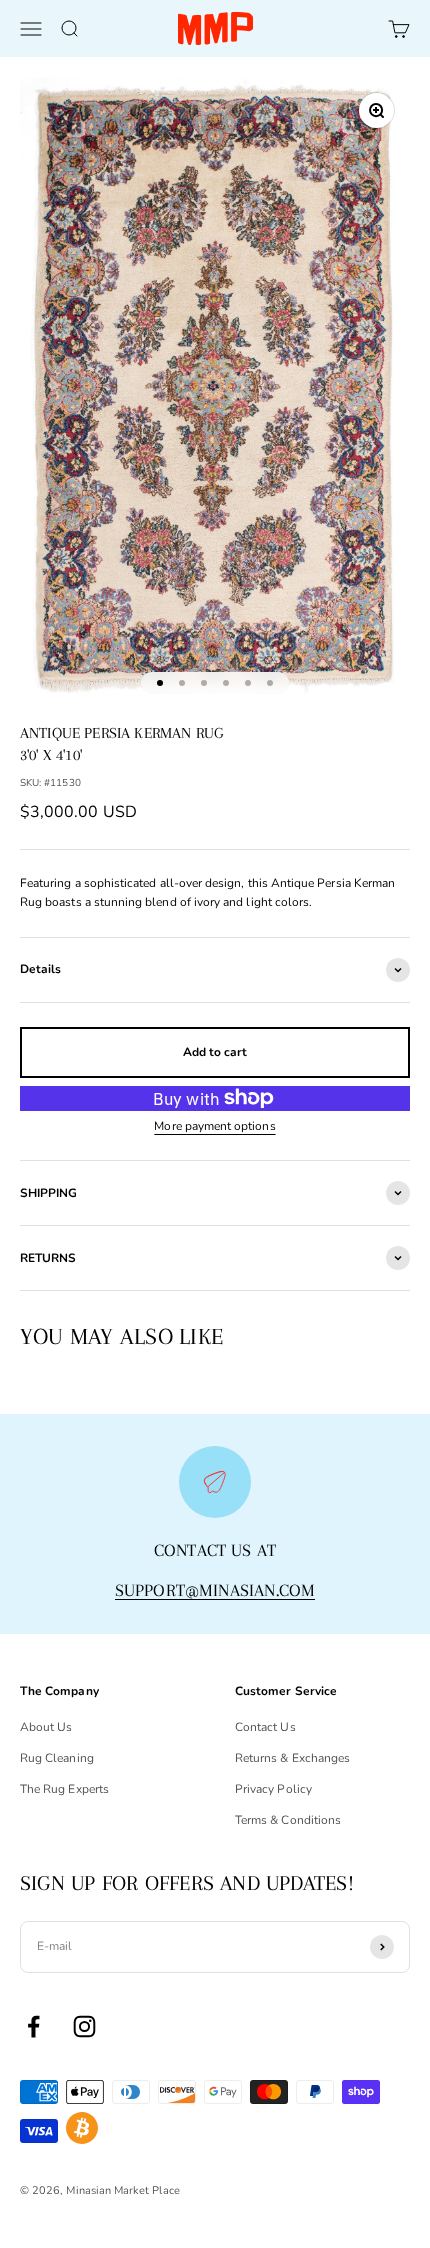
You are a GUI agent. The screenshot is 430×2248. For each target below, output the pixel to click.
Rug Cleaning (57, 1758)
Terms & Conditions (288, 1820)
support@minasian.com (215, 1590)
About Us (46, 1727)
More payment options (214, 1126)
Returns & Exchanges (292, 1758)
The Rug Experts (64, 1789)
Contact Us (265, 1727)
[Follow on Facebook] (33, 2026)
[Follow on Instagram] (84, 2026)
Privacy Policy (273, 1789)
